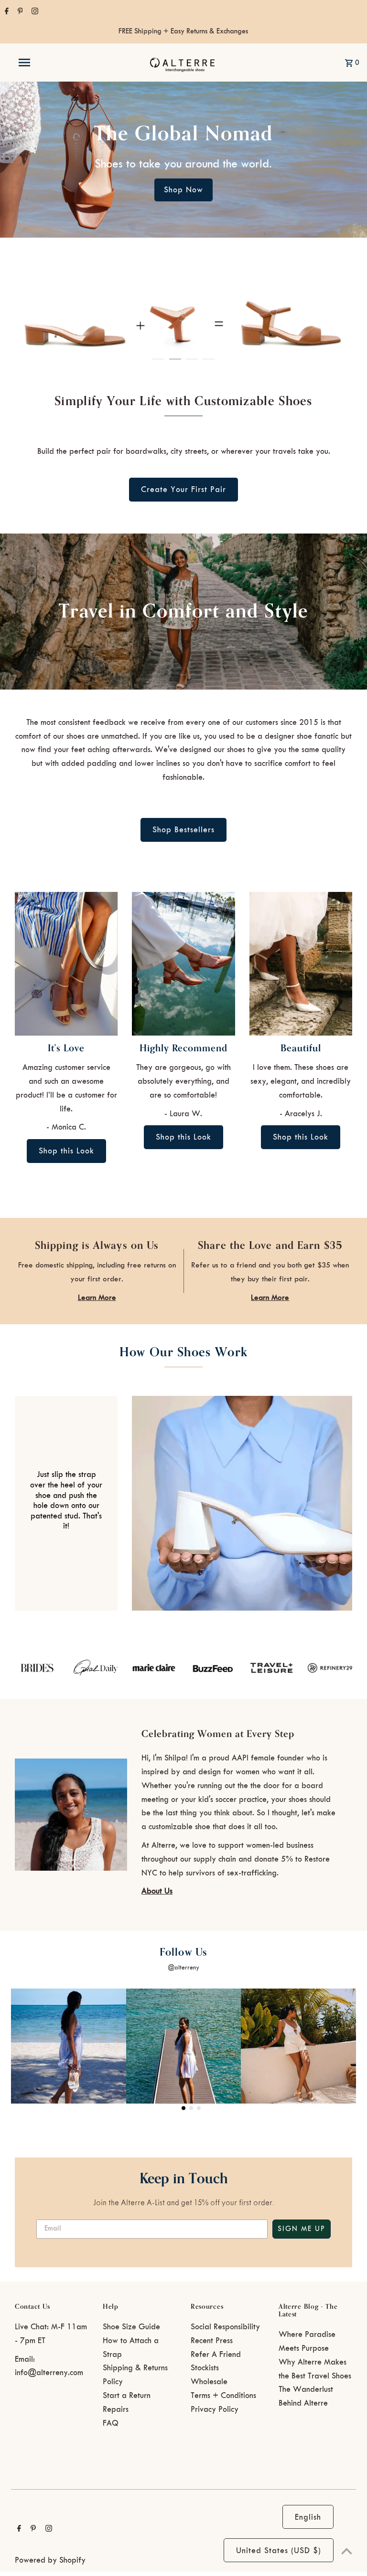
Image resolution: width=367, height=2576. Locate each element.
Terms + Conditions (223, 2396)
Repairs (116, 2409)
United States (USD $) (279, 2551)
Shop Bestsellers (183, 830)
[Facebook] (5, 12)
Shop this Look (66, 1151)
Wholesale (209, 2382)
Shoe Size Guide (131, 2327)
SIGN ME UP (302, 2229)
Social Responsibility (225, 2327)
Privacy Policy (215, 2409)
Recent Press (212, 2341)
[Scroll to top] (347, 2551)
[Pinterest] (19, 12)
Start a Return (127, 2396)
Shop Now (183, 190)
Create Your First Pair (183, 490)
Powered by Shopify (50, 2560)
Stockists (205, 2368)
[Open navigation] (42, 63)
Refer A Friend (216, 2355)
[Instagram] (34, 12)
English (308, 2517)
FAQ (111, 2423)
